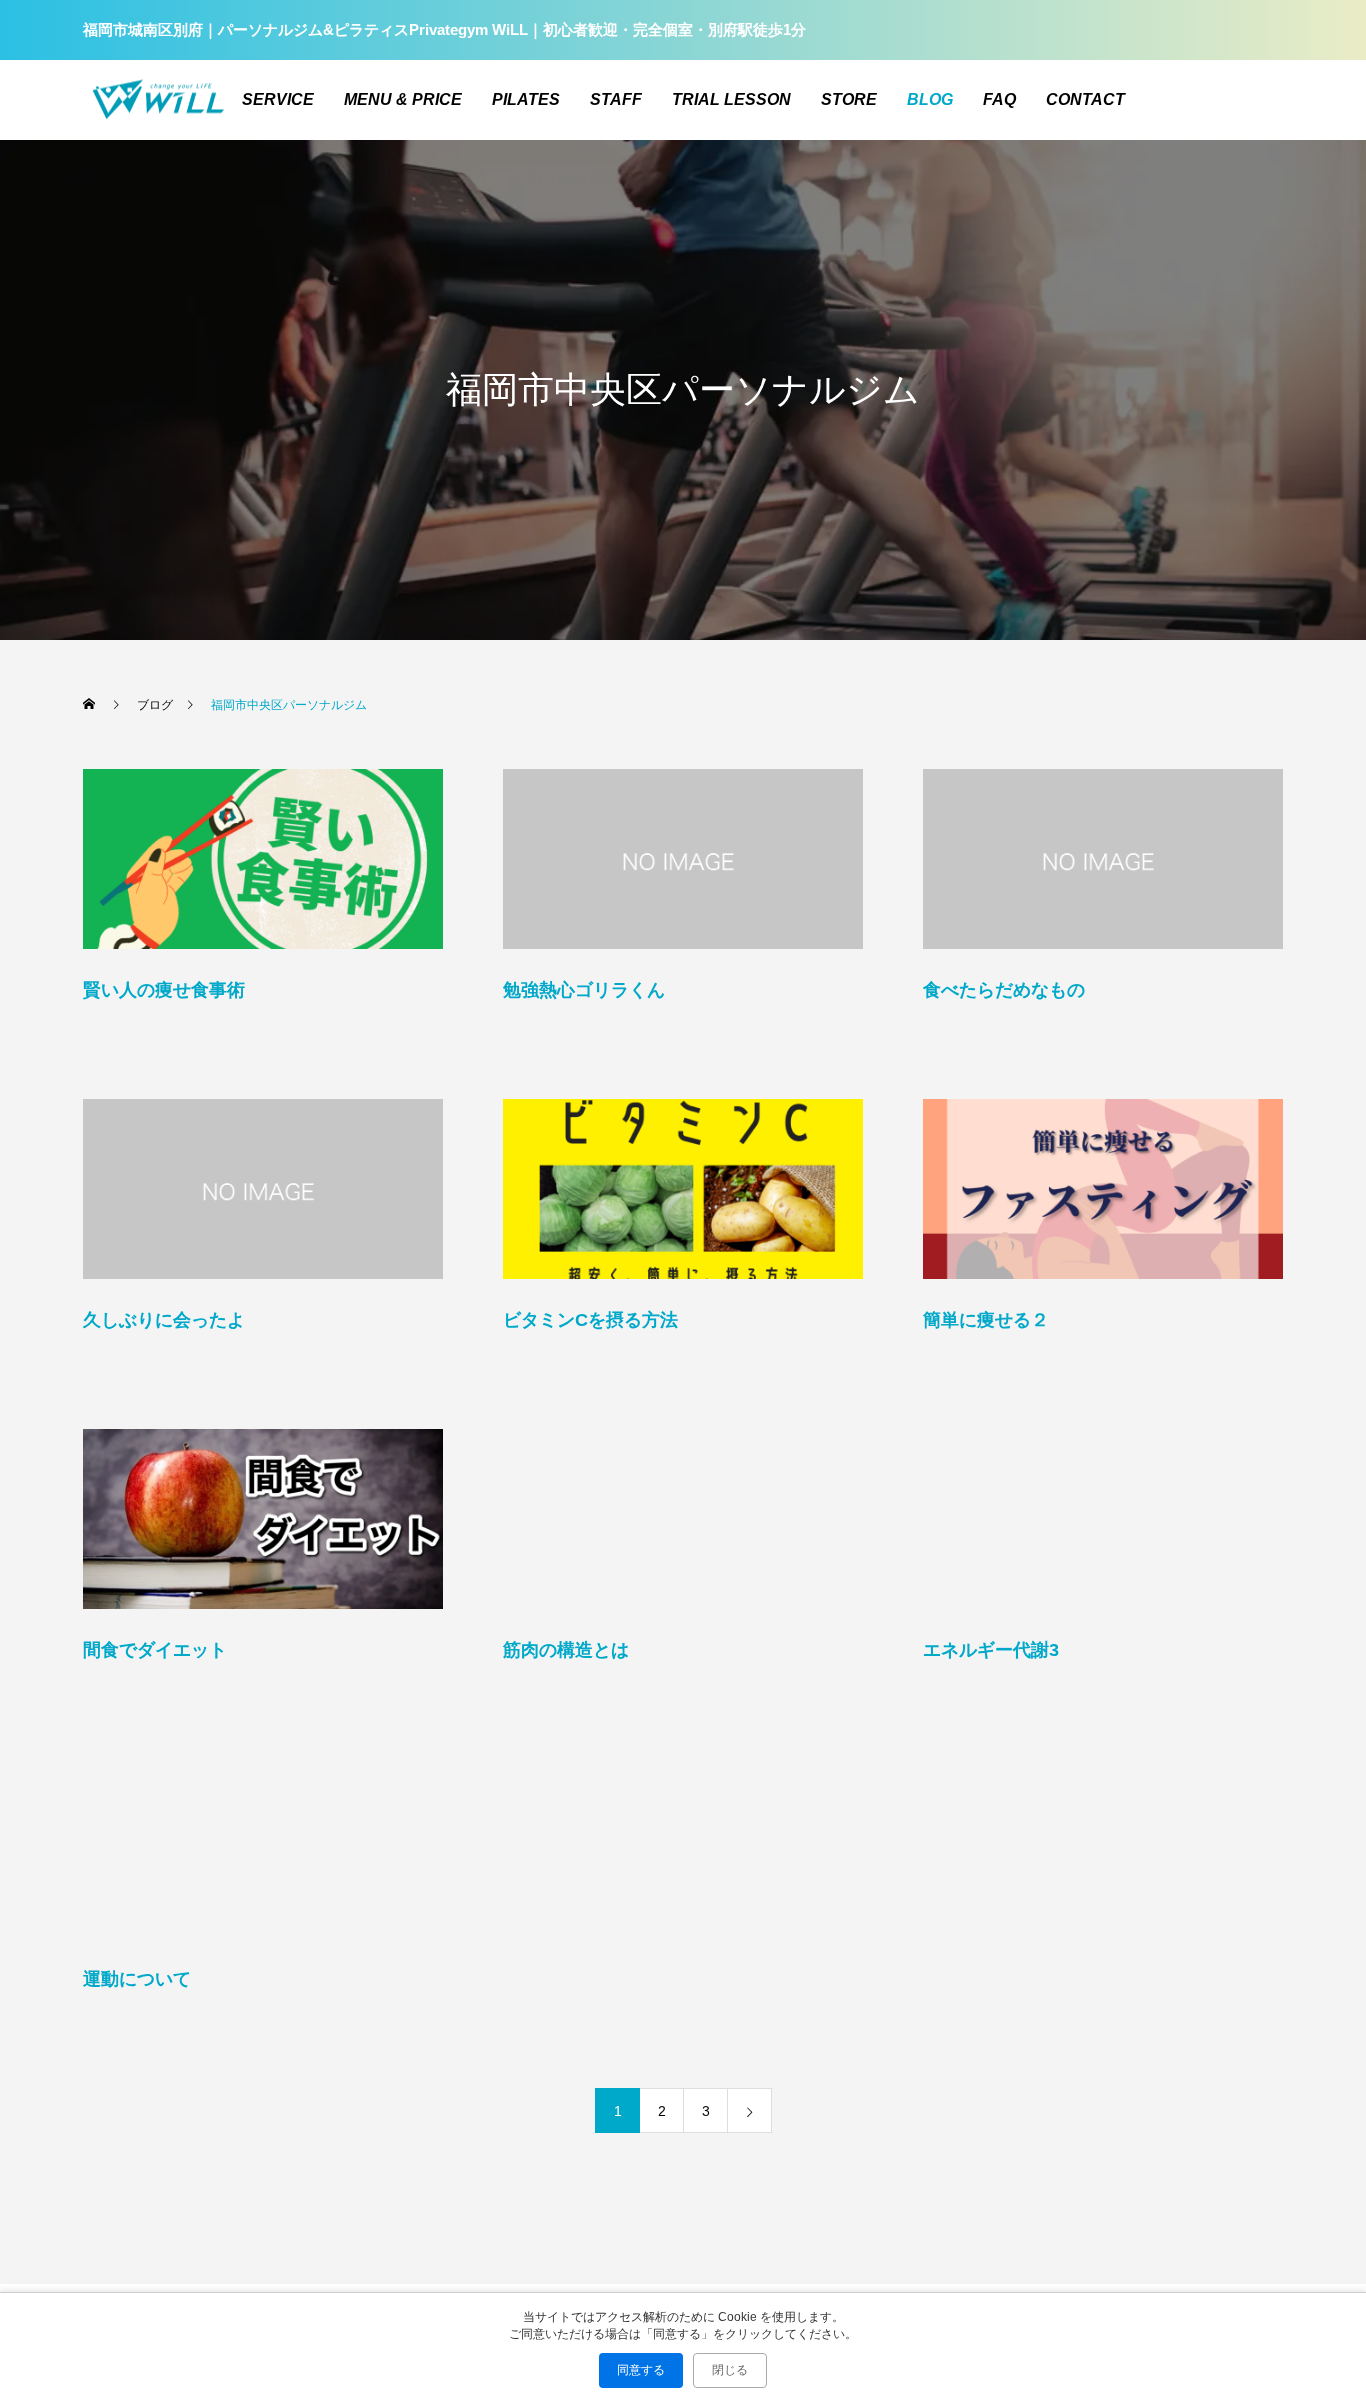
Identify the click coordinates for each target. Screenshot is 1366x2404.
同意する (641, 2370)
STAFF (616, 99)
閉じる (730, 2370)
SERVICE (278, 99)
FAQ (999, 99)
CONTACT (1085, 99)
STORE (849, 99)
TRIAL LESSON (731, 99)
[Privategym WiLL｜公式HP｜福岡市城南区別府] (158, 100)
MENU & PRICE (403, 99)
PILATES (526, 99)
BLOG (930, 99)
